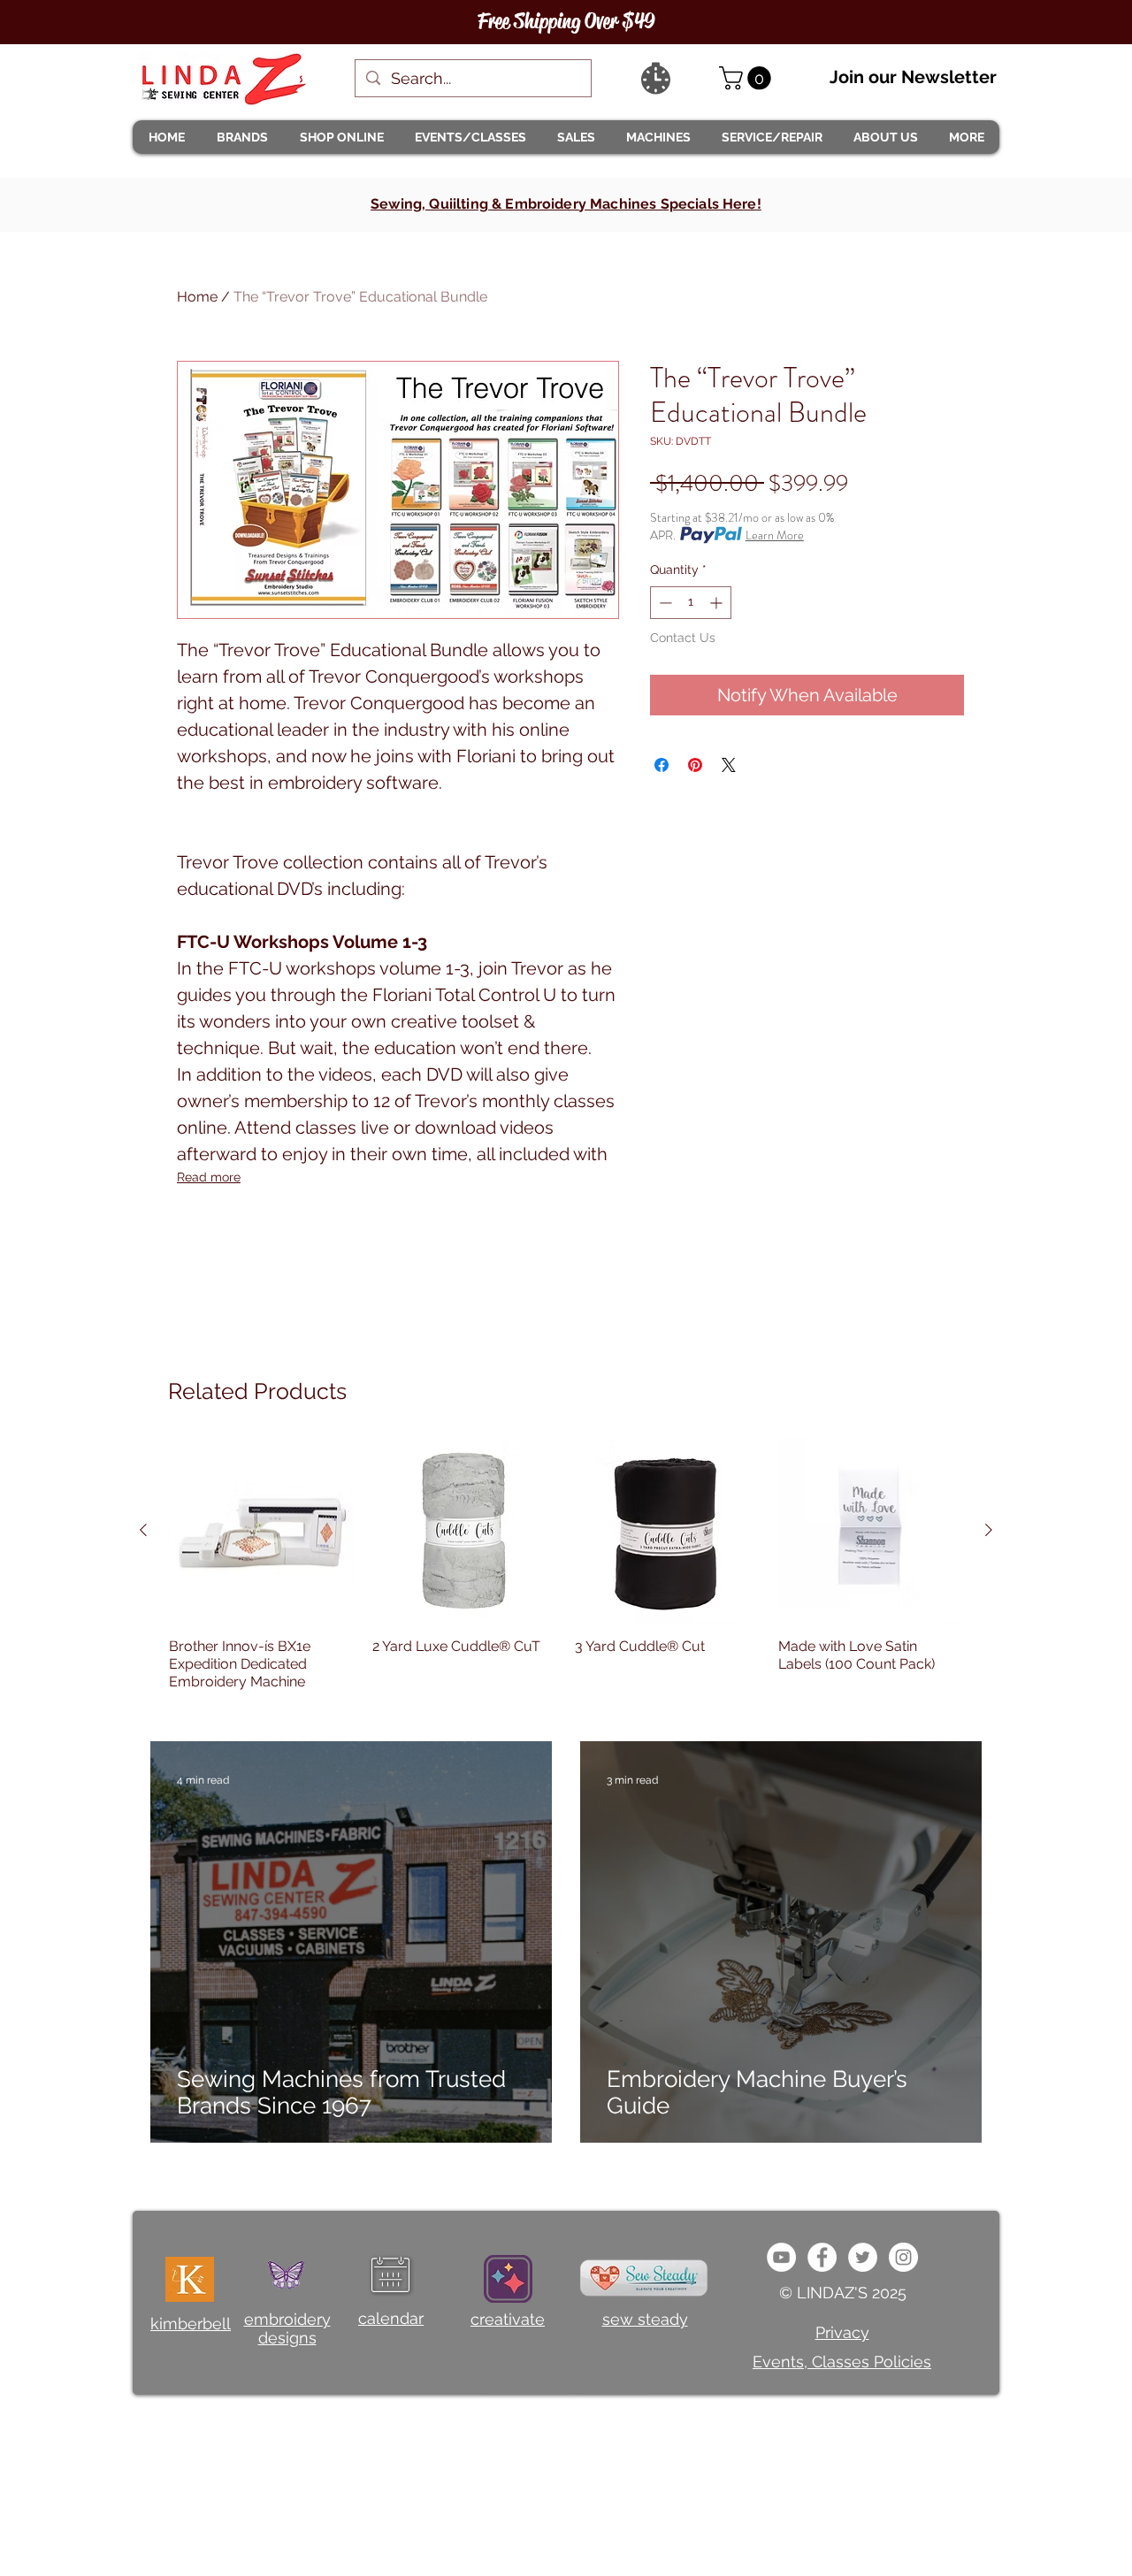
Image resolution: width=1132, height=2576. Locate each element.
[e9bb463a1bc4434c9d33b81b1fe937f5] (781, 2257)
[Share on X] (729, 765)
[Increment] (718, 603)
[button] (241, 137)
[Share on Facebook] (662, 765)
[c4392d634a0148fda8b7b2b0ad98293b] (863, 2257)
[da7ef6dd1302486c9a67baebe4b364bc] (903, 2257)
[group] (566, 1573)
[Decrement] (664, 603)
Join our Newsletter (913, 77)
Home (197, 297)
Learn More (775, 535)
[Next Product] (989, 1530)
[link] (748, 78)
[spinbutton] (691, 603)
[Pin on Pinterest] (695, 765)
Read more (209, 1177)
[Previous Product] (143, 1530)
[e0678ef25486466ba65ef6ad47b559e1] (822, 2257)
